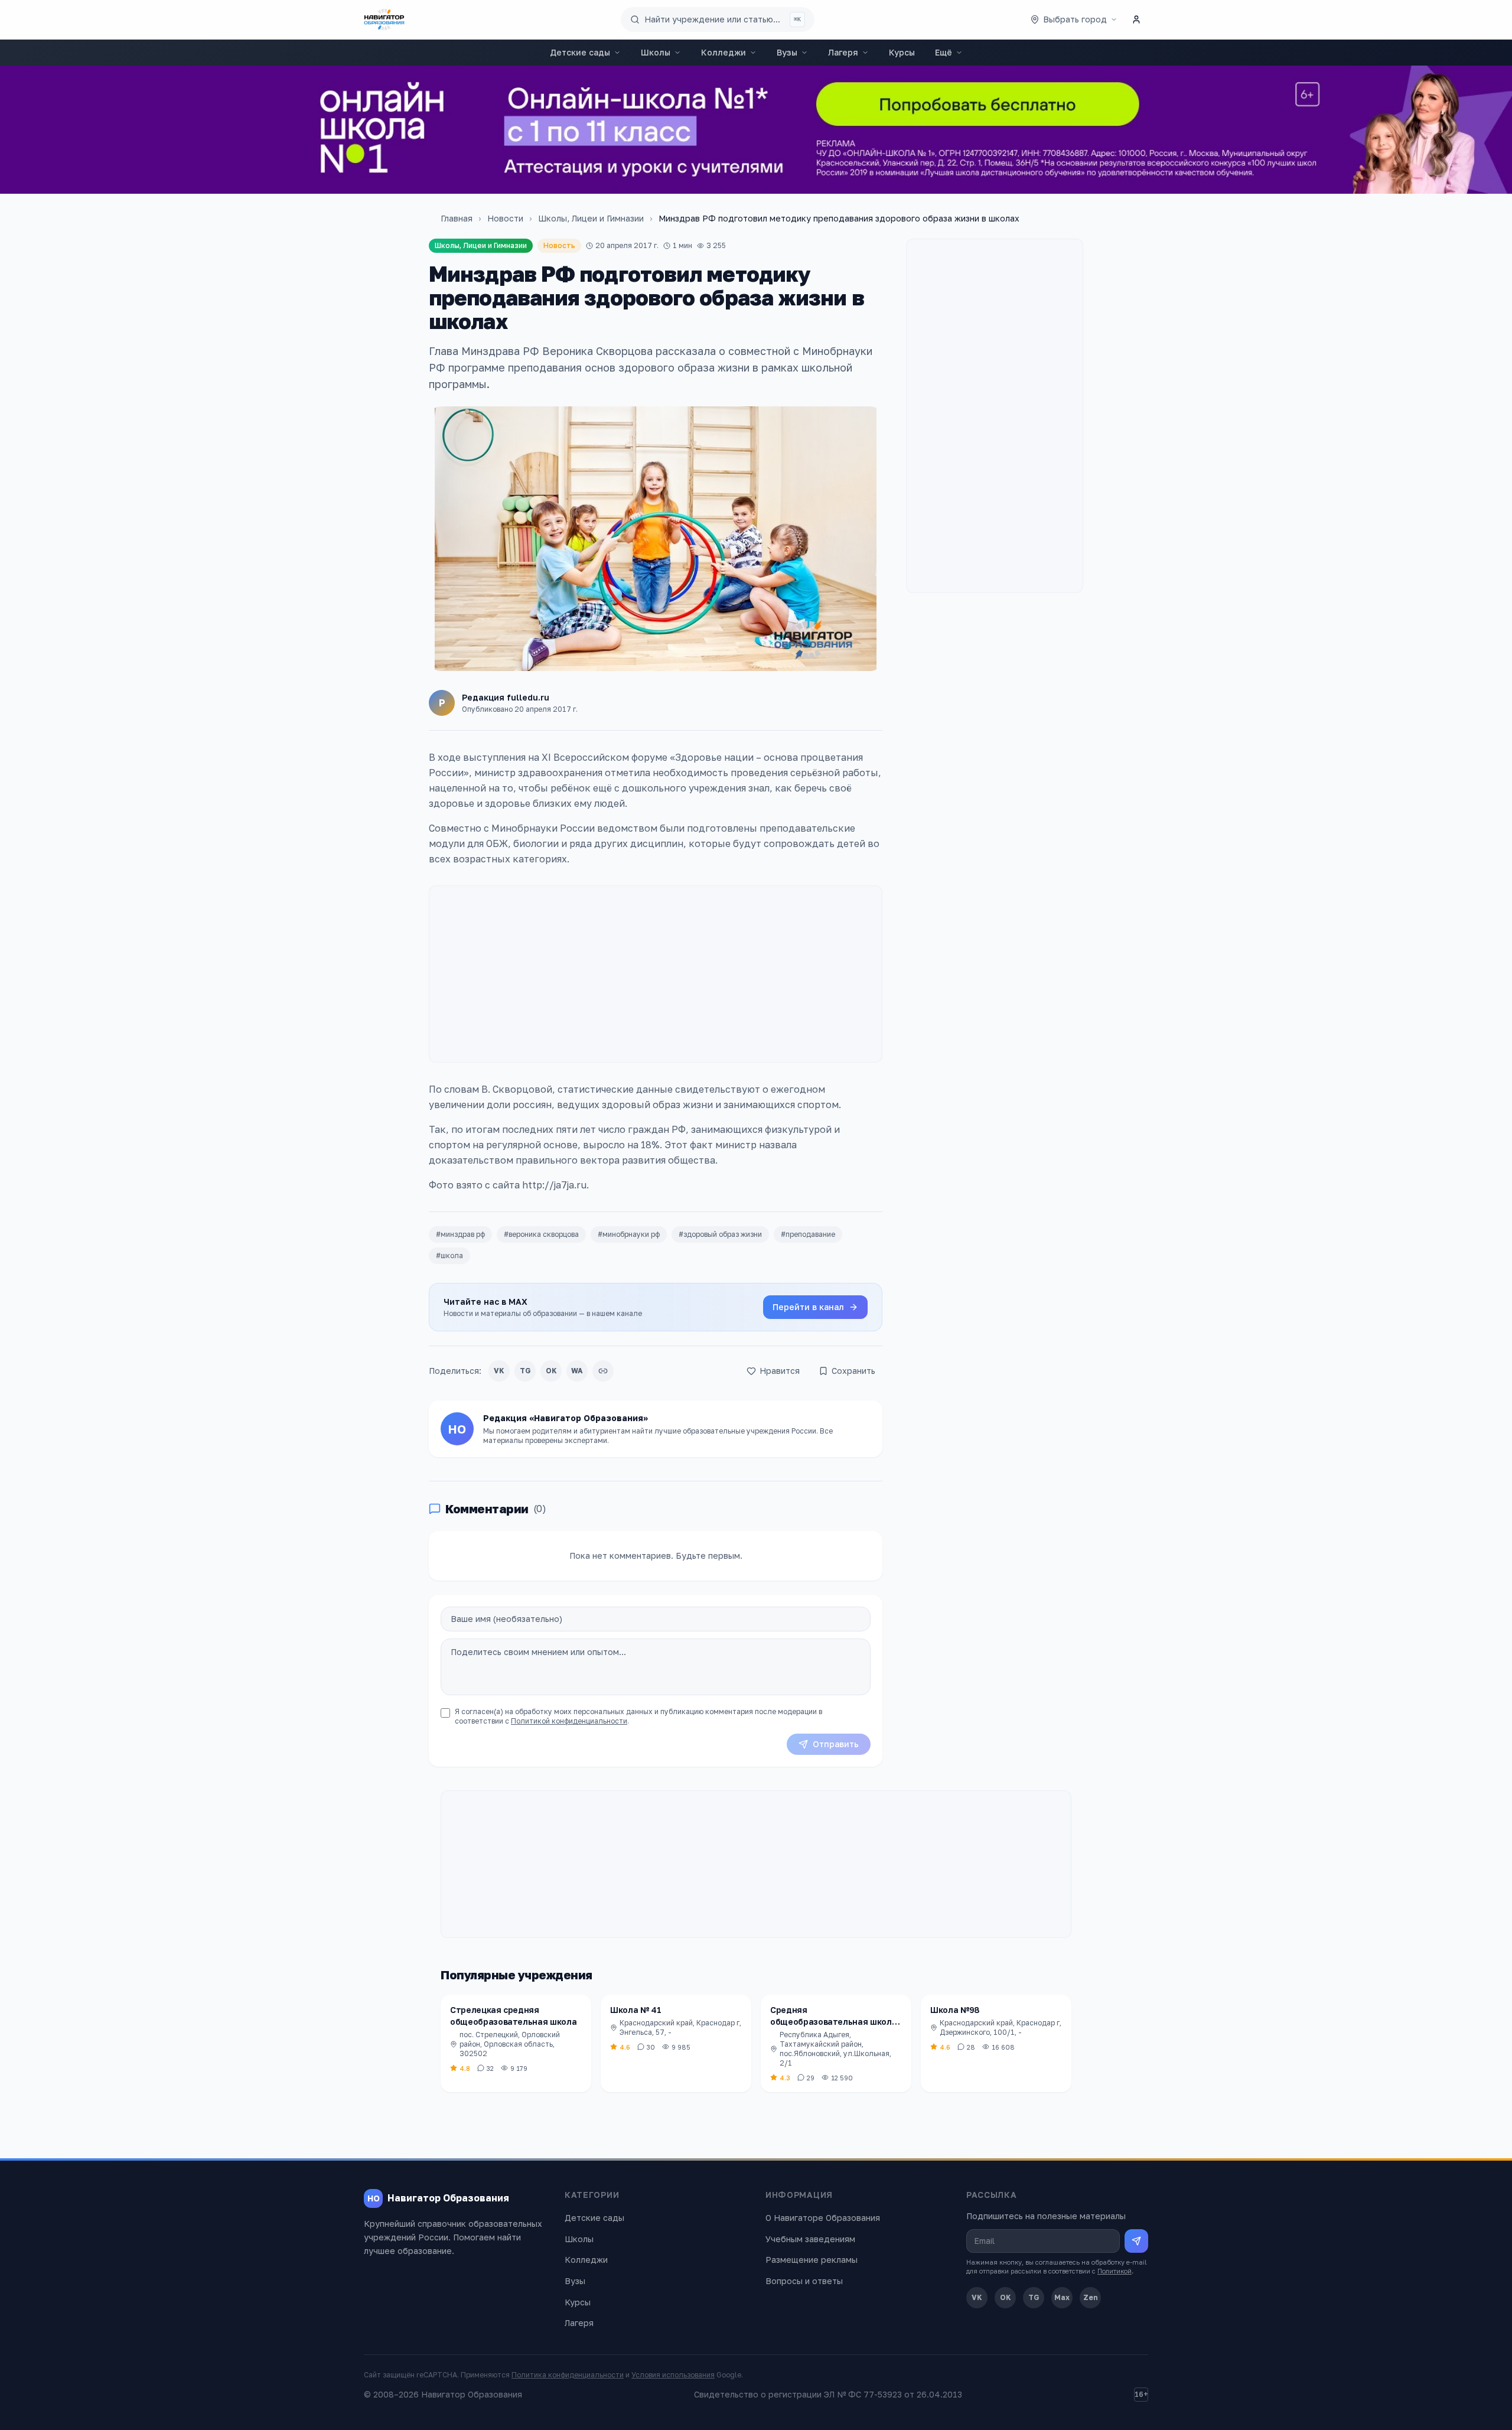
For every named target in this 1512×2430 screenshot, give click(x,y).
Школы (656, 52)
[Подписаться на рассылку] (1136, 2241)
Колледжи (724, 52)
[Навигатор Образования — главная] (384, 19)
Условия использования (673, 2375)
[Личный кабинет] (1136, 19)
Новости (505, 218)
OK (551, 1371)
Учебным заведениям (810, 2239)
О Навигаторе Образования (823, 2218)
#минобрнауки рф (629, 1234)
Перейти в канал (808, 1307)
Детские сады (580, 52)
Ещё (944, 52)
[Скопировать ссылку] (603, 1371)
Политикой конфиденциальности (569, 1721)
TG (525, 1371)
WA (577, 1371)
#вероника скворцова (541, 1234)
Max (1062, 2297)
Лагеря (843, 52)
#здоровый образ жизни (720, 1234)
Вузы (787, 52)
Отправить (836, 1744)
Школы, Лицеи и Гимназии (591, 218)
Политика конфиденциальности (568, 2375)
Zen (1091, 2297)
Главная (457, 218)
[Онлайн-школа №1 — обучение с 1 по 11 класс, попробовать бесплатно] (756, 130)
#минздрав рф (460, 1234)
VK (499, 1371)
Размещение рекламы (812, 2260)
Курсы (902, 52)
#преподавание (808, 1234)
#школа (449, 1255)
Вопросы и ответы (804, 2281)
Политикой (1115, 2271)
